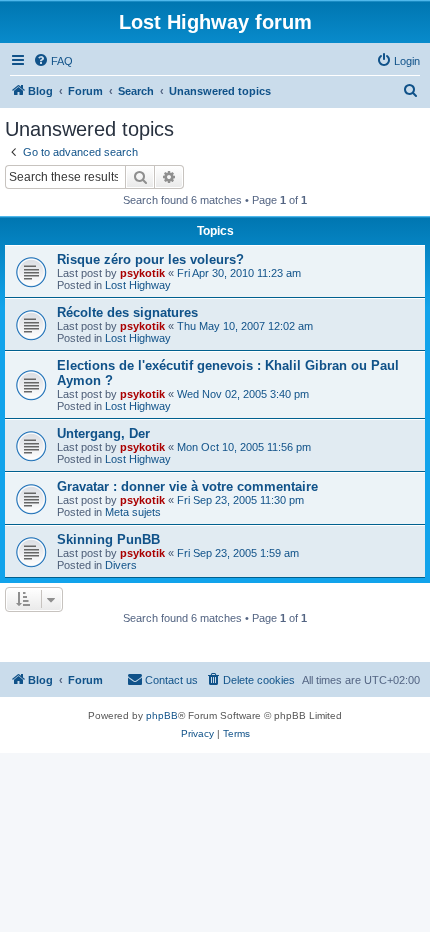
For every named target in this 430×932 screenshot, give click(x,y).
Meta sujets (133, 512)
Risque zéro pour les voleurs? (150, 259)
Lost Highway (138, 285)
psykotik (142, 273)
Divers (121, 565)
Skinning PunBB (108, 539)
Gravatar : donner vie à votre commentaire (187, 486)
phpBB (162, 715)
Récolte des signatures (127, 312)
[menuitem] (53, 61)
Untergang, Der (103, 433)
